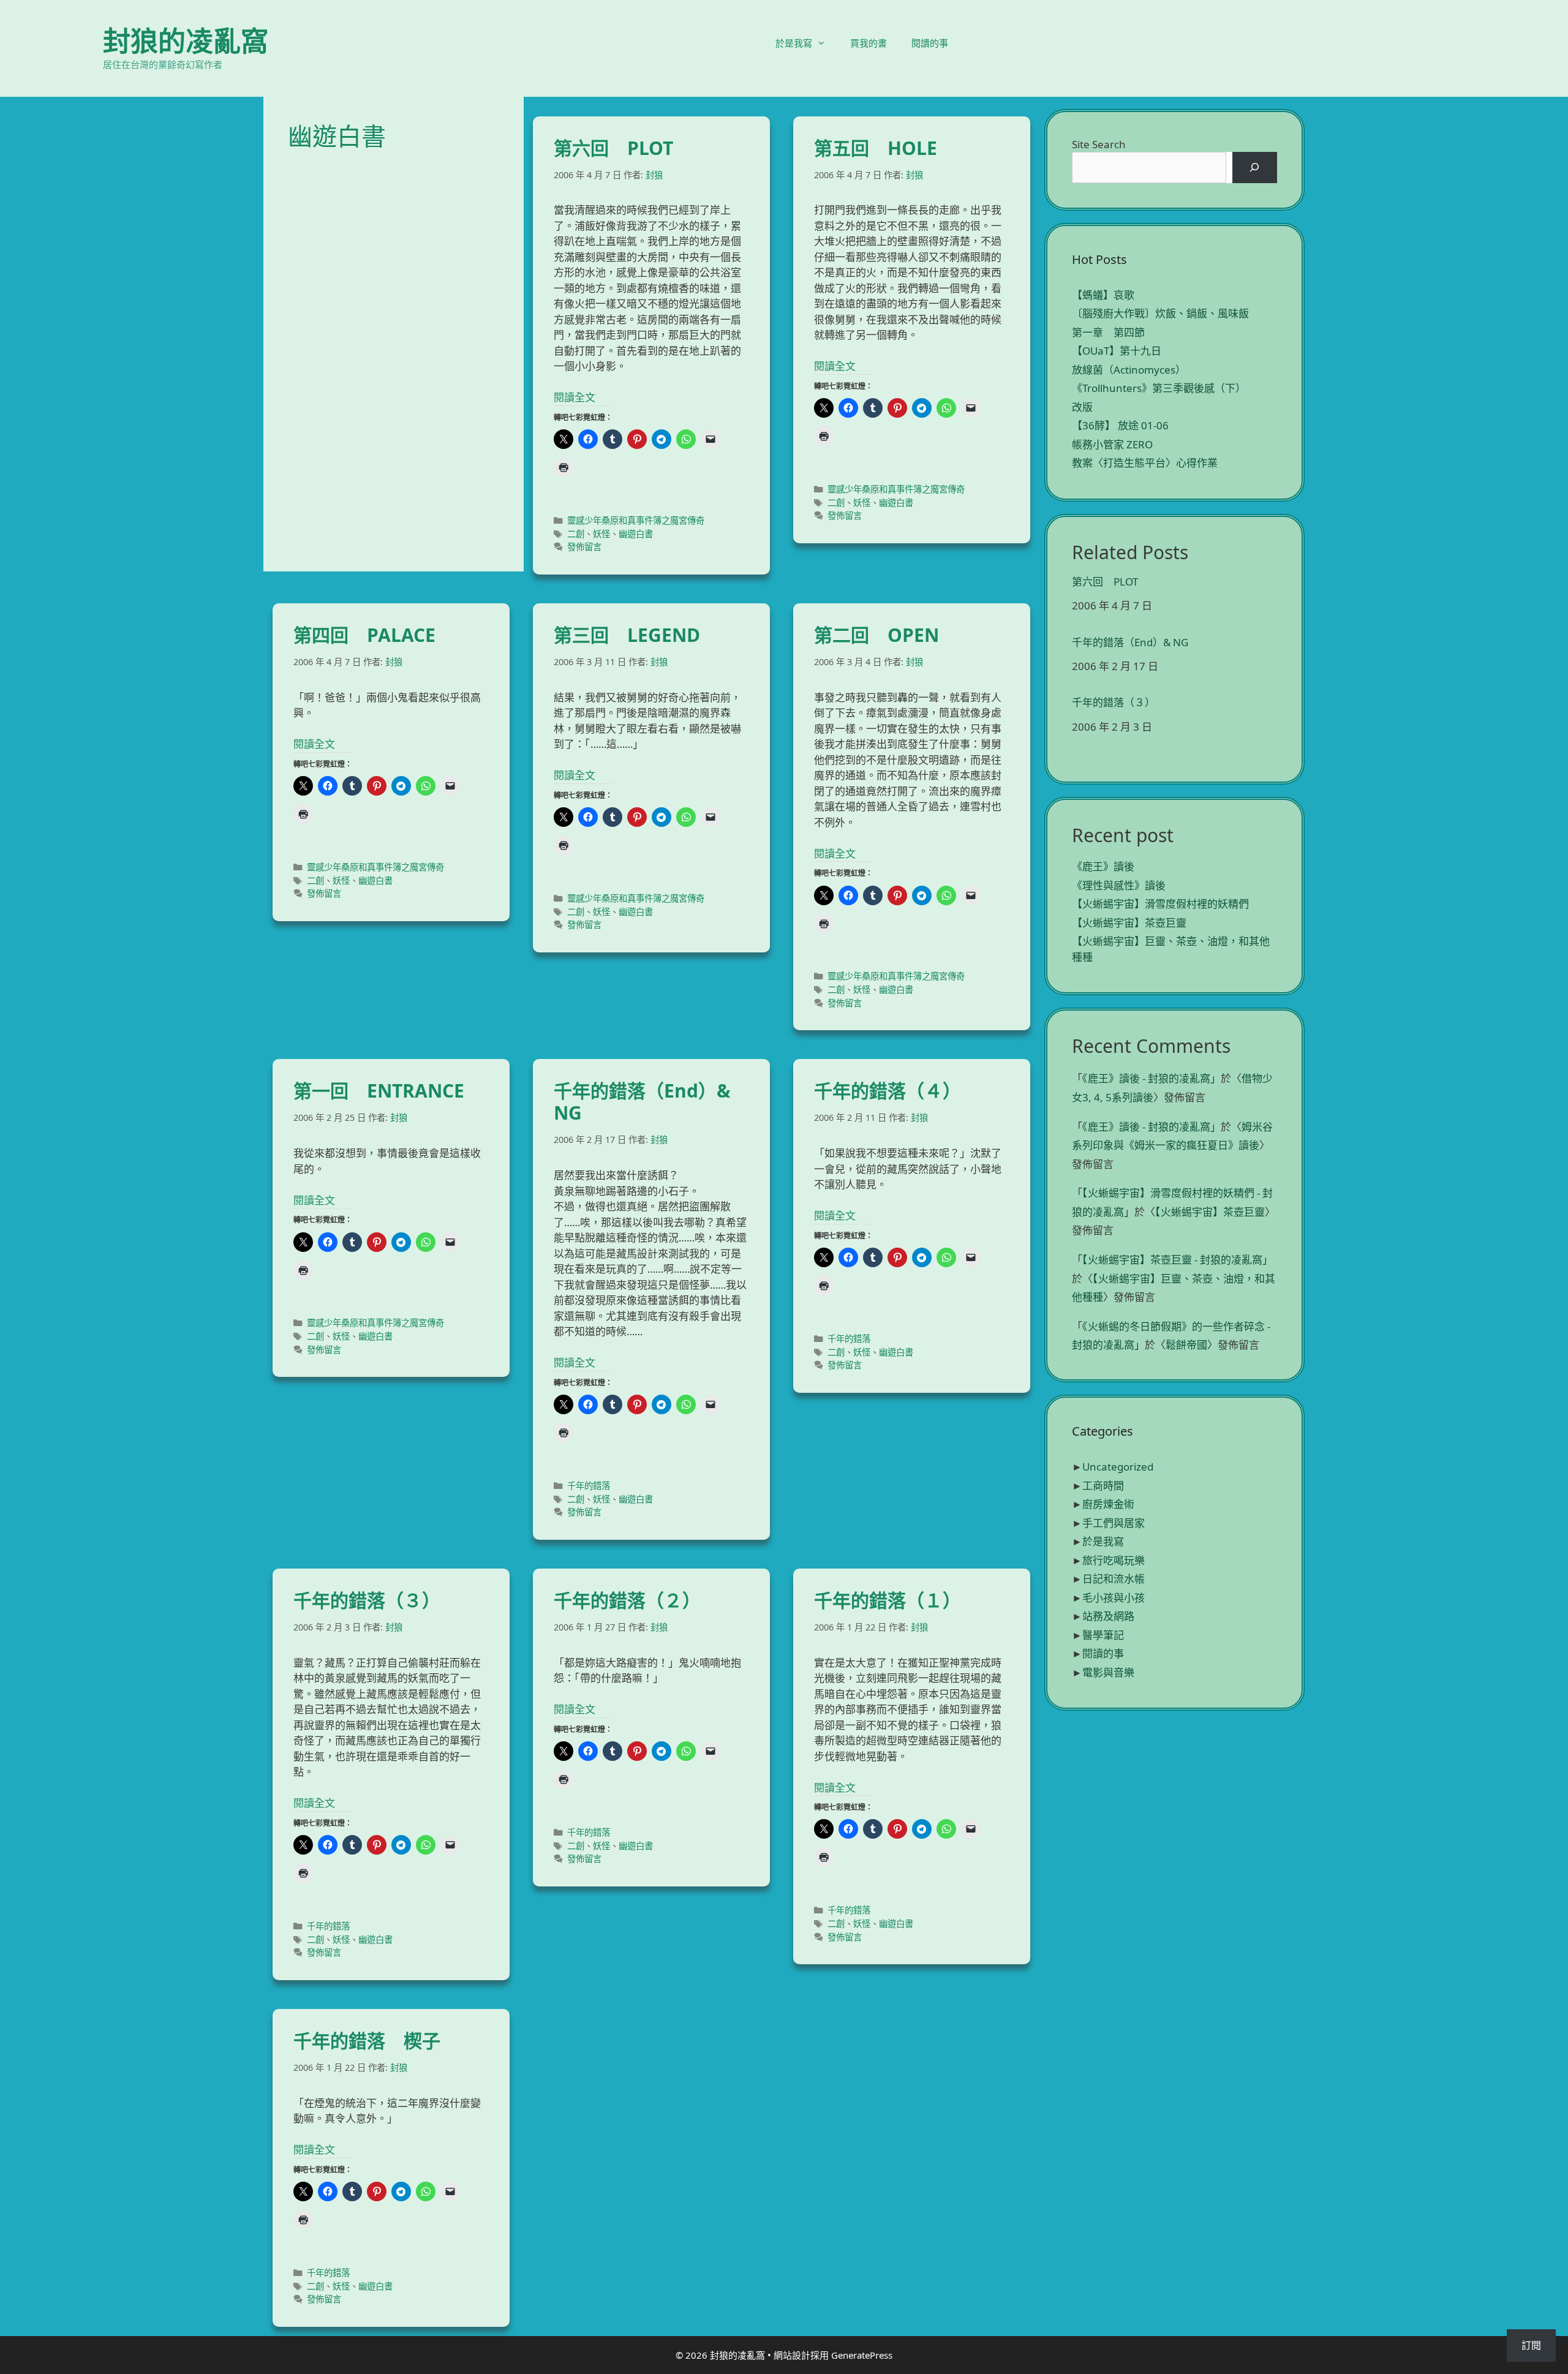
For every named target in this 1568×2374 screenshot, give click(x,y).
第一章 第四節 (1108, 332)
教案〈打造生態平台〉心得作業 (1145, 463)
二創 (576, 534)
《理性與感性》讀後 (1119, 885)
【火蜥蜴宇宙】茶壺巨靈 (1129, 923)
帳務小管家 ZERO (1112, 444)
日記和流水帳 (1114, 1579)
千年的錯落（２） (627, 1600)
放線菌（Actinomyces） (1129, 370)
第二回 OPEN (876, 635)
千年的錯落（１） (888, 1600)
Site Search (1099, 144)
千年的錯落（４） (888, 1091)
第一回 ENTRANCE (379, 1091)
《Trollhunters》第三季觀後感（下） (1159, 388)
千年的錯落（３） (367, 1600)
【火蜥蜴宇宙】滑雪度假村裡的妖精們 (1160, 904)
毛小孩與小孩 (1114, 1598)
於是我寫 (794, 43)
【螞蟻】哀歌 (1103, 295)
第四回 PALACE (364, 635)
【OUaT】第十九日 (1117, 351)
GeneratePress (862, 2355)
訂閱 (1531, 2345)
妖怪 (601, 534)
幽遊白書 (636, 534)
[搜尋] (1255, 168)
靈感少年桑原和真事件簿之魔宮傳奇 (636, 520)
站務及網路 (1108, 1616)
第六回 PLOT (613, 148)
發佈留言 (584, 547)
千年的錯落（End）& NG (642, 1102)
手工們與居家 (1114, 1523)
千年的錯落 (589, 1486)
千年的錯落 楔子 (367, 2041)
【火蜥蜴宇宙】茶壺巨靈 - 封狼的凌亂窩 (1172, 1260)
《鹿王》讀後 (1103, 866)
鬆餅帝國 (1186, 1345)
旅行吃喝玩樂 (1114, 1560)
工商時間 (1103, 1486)
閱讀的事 (930, 43)
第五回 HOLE (876, 148)
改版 (1082, 407)
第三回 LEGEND (627, 635)
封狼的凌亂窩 (186, 41)
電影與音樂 (1108, 1672)
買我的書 (869, 43)
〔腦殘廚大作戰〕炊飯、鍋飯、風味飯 (1160, 313)
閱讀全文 (575, 397)
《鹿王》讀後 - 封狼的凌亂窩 (1146, 1078)
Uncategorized (1118, 1467)
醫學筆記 (1103, 1635)
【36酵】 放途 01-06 (1120, 425)
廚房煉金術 (1108, 1504)
